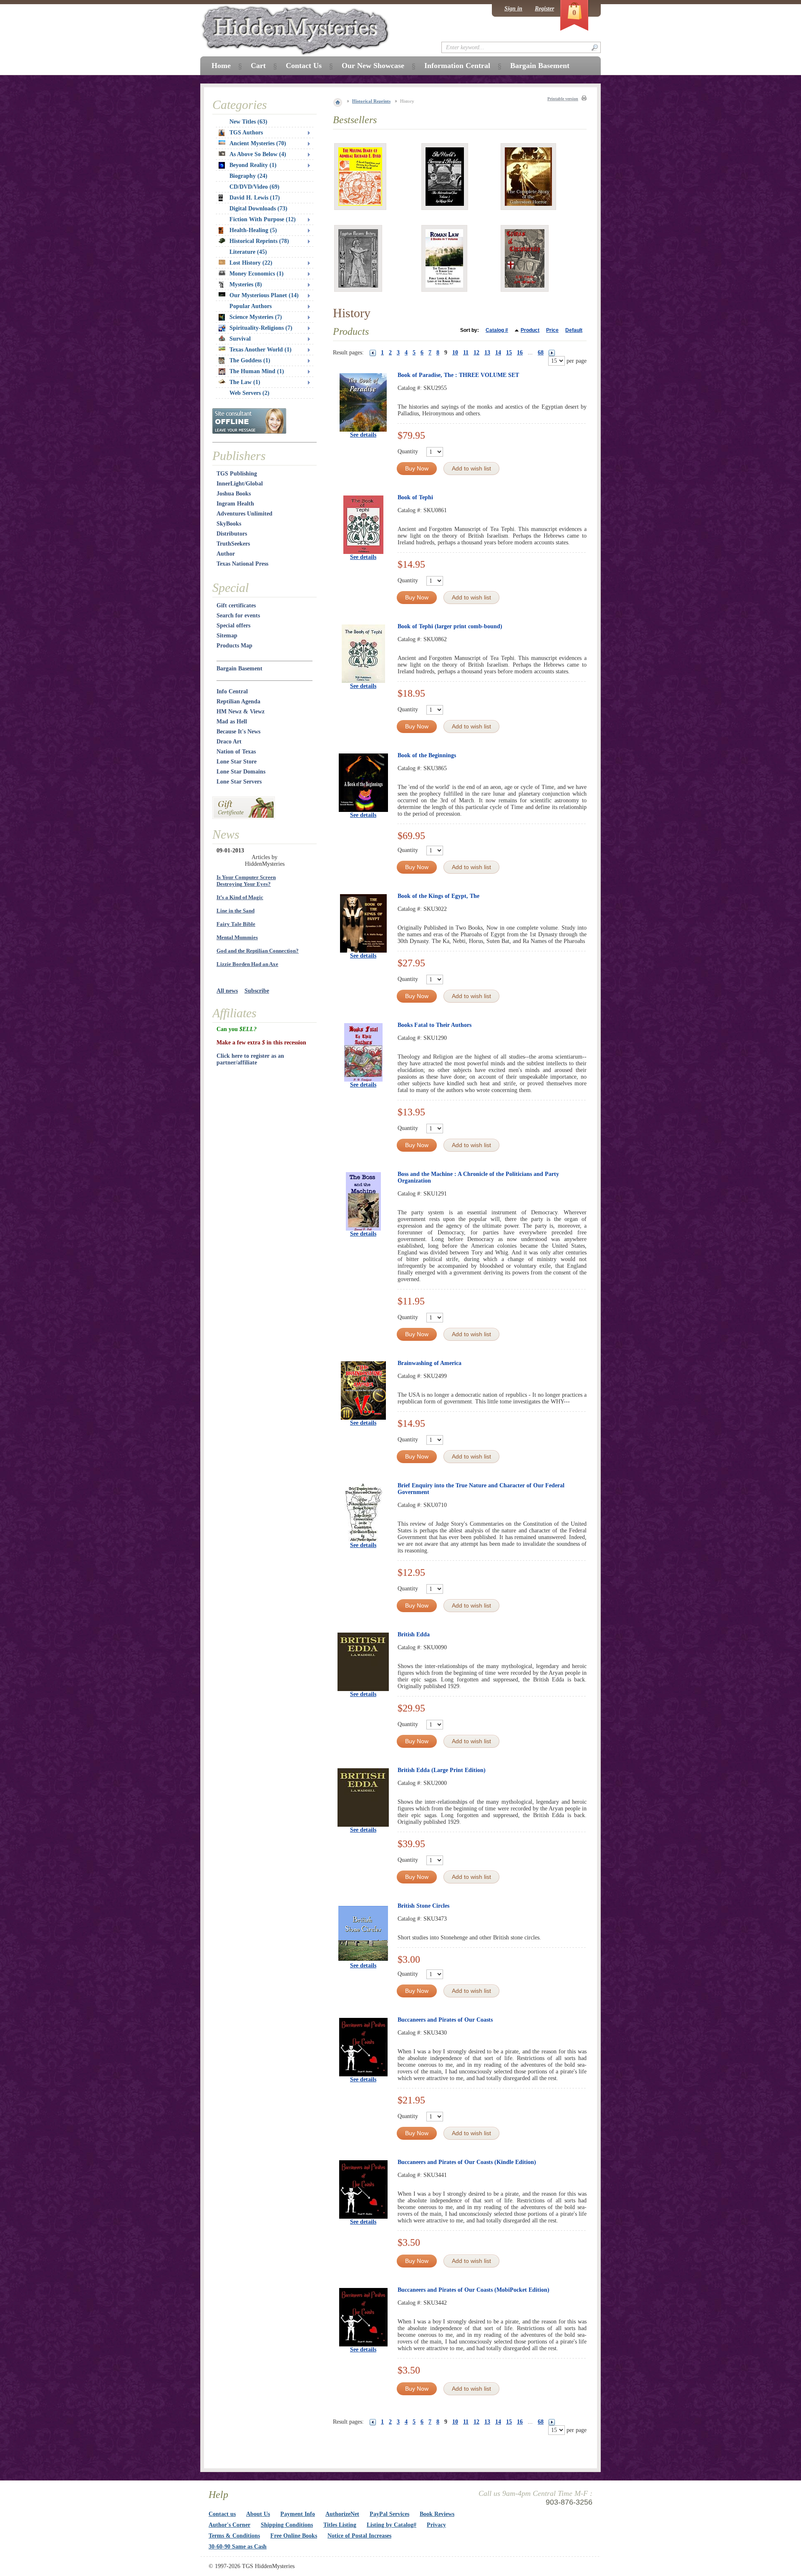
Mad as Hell (232, 722)
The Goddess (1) (250, 360)
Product (530, 330)
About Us (258, 2514)
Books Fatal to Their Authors (435, 1025)
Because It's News (238, 732)
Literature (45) (248, 252)
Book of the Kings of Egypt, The (438, 896)
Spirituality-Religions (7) (261, 328)
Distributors (232, 534)
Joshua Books (234, 494)
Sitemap (227, 636)
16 (520, 353)
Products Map (234, 646)
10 (455, 353)
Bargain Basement (239, 669)
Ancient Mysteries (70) (258, 143)
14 (498, 353)
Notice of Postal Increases (359, 2536)
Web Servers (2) (249, 393)
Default (574, 330)
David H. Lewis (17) (255, 198)
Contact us (222, 2514)
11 (466, 353)
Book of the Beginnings (427, 755)
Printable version (563, 99)
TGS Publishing (237, 474)
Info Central (232, 691)
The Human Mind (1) (257, 371)
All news (227, 991)
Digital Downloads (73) (258, 209)
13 (487, 353)
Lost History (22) (251, 263)
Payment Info (298, 2514)
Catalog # (497, 330)
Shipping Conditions (287, 2525)
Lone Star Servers (239, 782)
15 (509, 353)
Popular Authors (251, 306)
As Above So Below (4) (258, 154)
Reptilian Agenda (238, 702)
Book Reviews (437, 2514)
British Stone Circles (423, 1906)
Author (226, 554)
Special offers (233, 626)
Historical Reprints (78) (259, 241)
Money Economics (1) (257, 274)
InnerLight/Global (240, 484)
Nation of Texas (236, 752)
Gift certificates (236, 605)
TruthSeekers (233, 544)
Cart (258, 66)
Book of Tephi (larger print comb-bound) (450, 626)
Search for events (238, 616)
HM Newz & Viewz (241, 712)
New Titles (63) (248, 122)
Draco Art (229, 742)
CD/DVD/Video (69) (254, 187)
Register (544, 9)
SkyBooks (229, 524)
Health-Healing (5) (253, 230)
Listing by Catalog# (392, 2525)
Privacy (436, 2525)
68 (541, 353)
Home (221, 66)
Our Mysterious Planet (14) (264, 295)
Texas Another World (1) (261, 350)
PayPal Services (389, 2514)
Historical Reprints (371, 101)
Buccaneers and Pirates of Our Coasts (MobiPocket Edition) (474, 2290)
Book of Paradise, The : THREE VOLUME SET (458, 375)
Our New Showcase (373, 66)
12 (476, 353)
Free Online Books (294, 2536)
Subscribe (257, 991)
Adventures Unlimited (244, 514)
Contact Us (304, 66)
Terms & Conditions (234, 2536)
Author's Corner (229, 2525)
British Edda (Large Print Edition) (442, 1770)
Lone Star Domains (241, 772)
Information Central (457, 66)
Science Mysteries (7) (256, 317)
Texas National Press (242, 564)
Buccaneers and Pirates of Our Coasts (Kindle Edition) (467, 2162)
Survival (240, 339)
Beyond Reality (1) (253, 165)
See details (363, 435)
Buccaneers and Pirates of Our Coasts (445, 2020)
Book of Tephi (415, 497)
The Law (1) (245, 382)
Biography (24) (248, 176)
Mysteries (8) (246, 284)
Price (552, 330)
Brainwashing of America (429, 1363)
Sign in (513, 9)
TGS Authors (246, 133)
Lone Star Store (237, 762)
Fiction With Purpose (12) (263, 219)
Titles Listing (340, 2525)
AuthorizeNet (342, 2514)
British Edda (414, 1634)
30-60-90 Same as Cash (238, 2547)
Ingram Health (235, 504)
